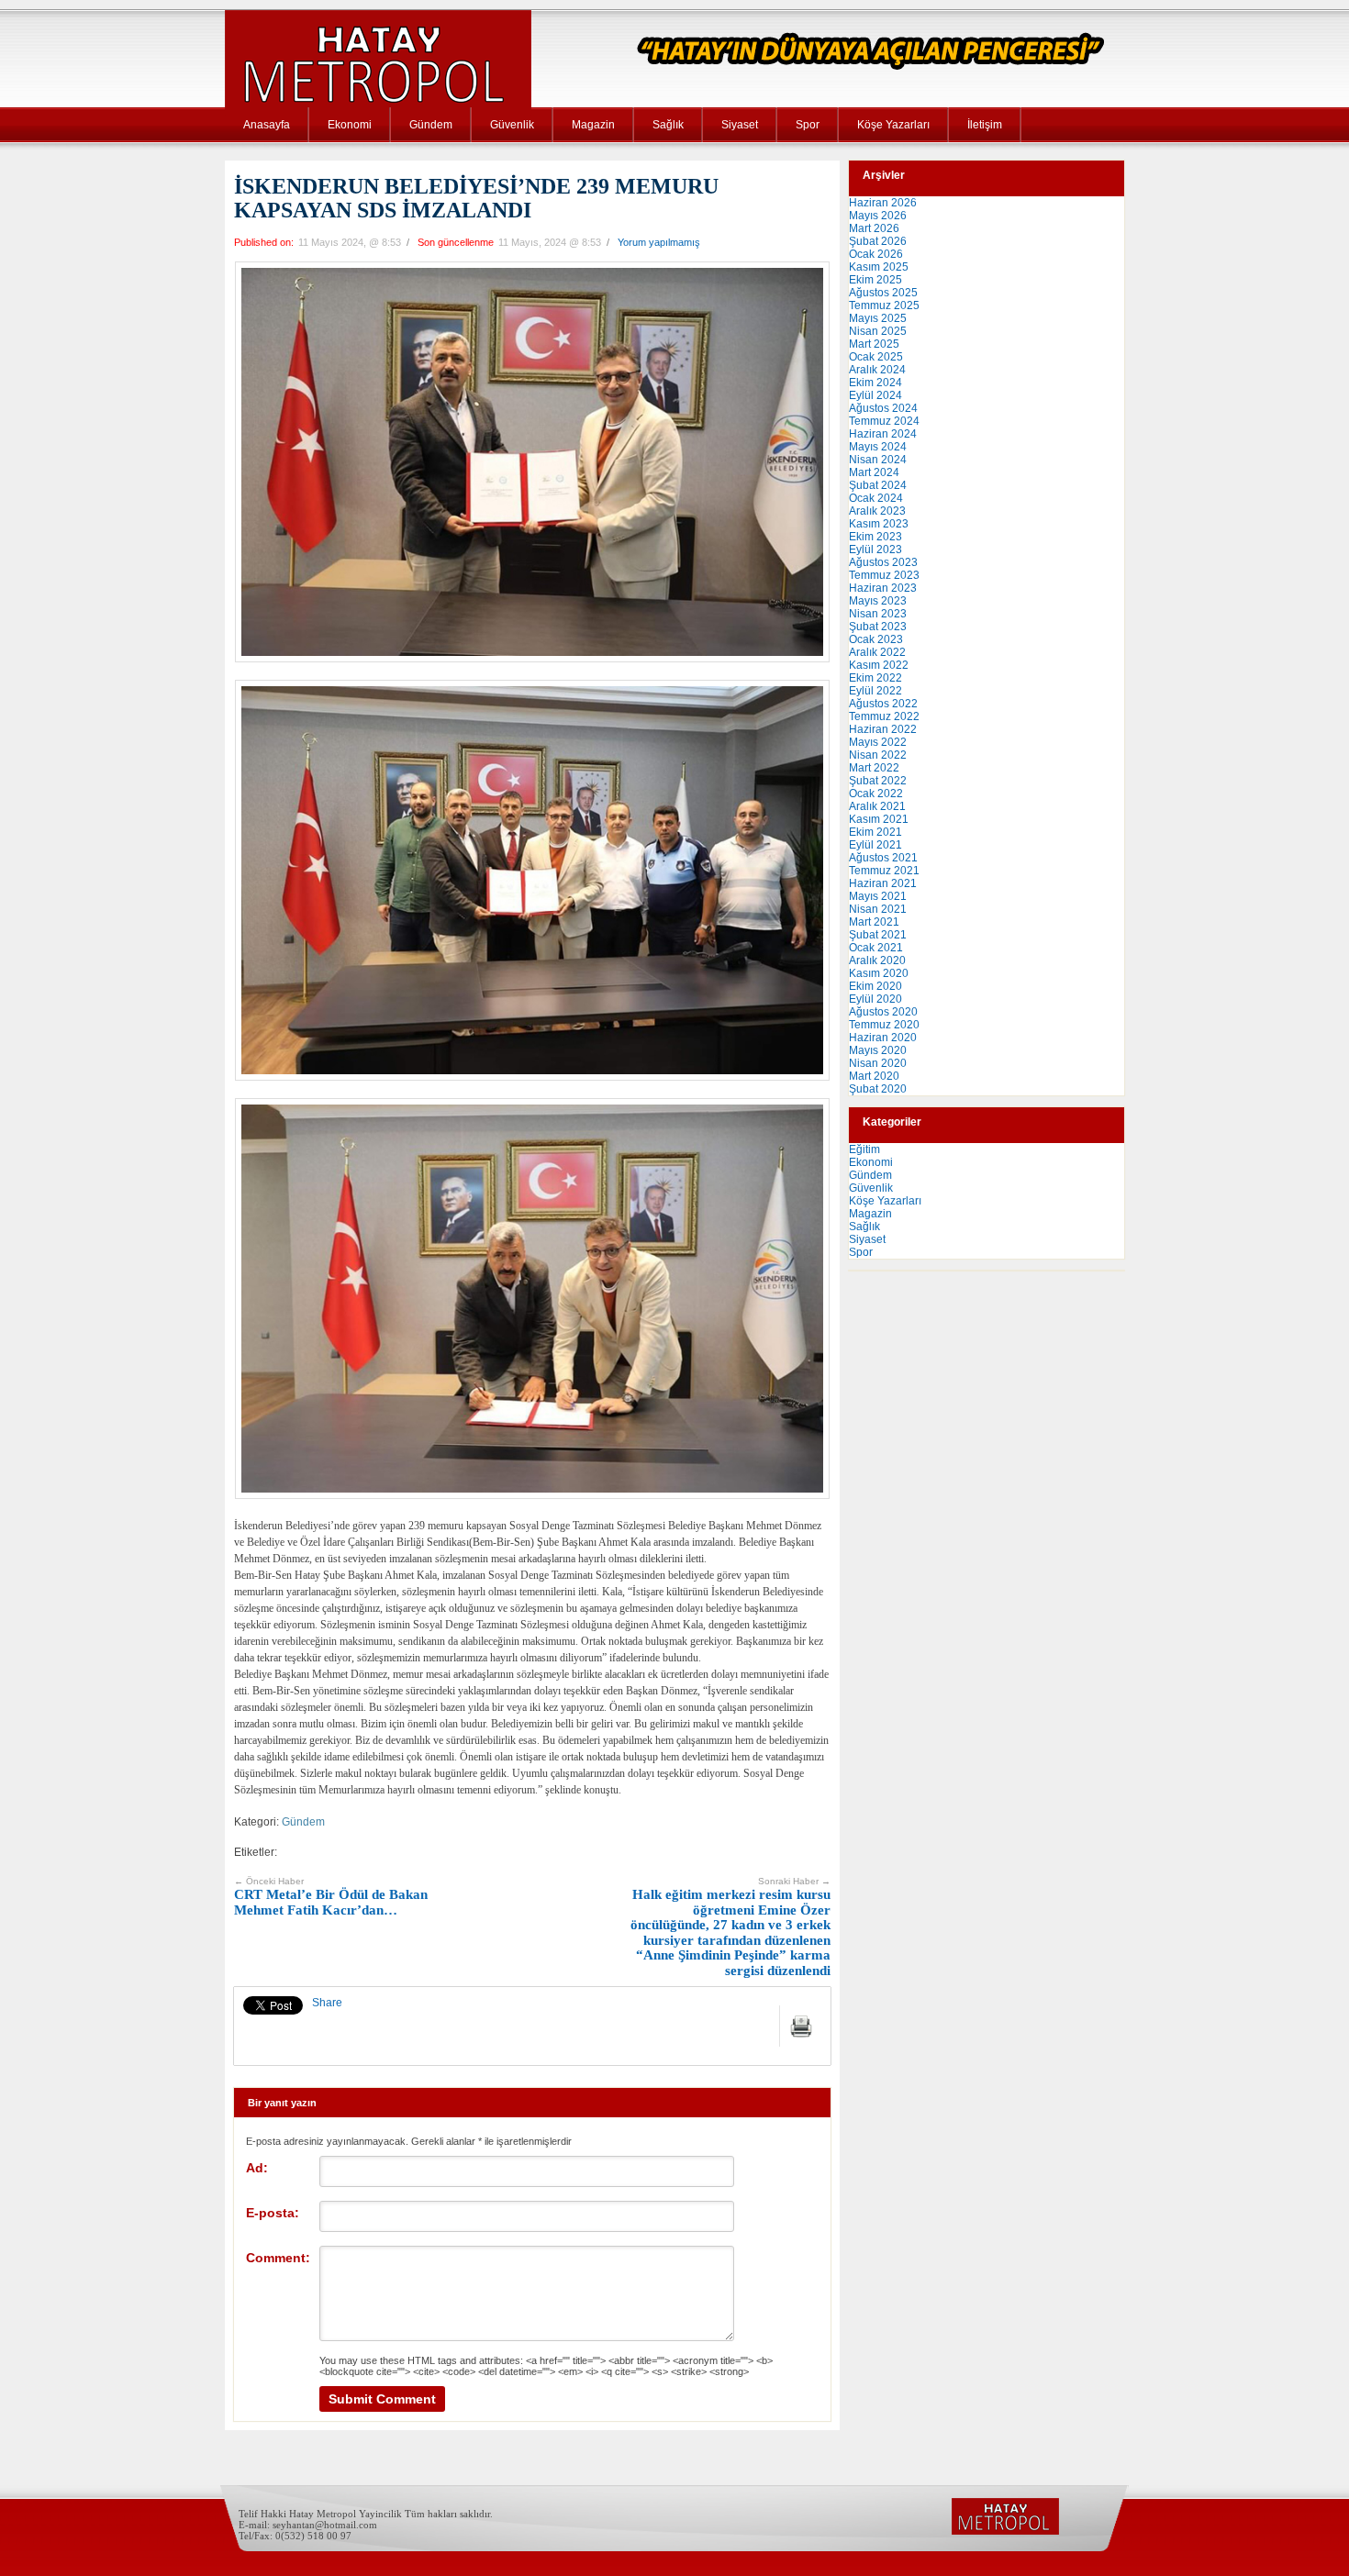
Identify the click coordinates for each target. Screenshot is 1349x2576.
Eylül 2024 (875, 395)
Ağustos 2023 (883, 562)
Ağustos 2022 (883, 704)
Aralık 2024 (877, 370)
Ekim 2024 (875, 383)
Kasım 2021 (879, 819)
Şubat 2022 (878, 781)
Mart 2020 (874, 1076)
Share (327, 2003)
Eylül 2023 (875, 550)
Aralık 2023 (877, 511)
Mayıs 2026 (878, 216)
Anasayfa (267, 125)
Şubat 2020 (878, 1089)
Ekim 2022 (875, 678)
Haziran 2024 (883, 434)
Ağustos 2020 (883, 1012)
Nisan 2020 (878, 1063)
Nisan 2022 (878, 755)
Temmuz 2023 (884, 575)
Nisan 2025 (878, 331)
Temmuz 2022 (884, 716)
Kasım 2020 (879, 973)
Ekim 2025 (875, 280)
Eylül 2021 (875, 845)
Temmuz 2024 (884, 421)
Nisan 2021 (878, 909)
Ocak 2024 (876, 498)
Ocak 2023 (876, 639)
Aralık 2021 (877, 806)
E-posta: (273, 2213)
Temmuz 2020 (884, 1025)
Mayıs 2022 (878, 742)
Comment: (278, 2258)
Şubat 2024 (878, 485)
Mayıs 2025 (878, 318)
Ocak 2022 (876, 794)
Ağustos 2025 (883, 293)
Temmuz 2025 (884, 305)
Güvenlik (512, 125)
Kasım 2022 (879, 665)
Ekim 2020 (875, 986)
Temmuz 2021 (884, 871)
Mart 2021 (874, 922)
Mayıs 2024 (878, 447)
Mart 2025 (874, 344)
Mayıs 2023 (878, 601)
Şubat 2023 (878, 627)
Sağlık (668, 125)
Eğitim (864, 1149)
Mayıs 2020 (878, 1050)
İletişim (985, 125)
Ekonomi (350, 125)
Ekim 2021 (875, 832)
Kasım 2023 (879, 524)
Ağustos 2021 (883, 858)
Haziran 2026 (883, 203)
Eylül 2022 (875, 691)
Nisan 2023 (878, 614)
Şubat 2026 (878, 241)
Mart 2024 (874, 472)
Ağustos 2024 (883, 408)
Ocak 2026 (876, 254)
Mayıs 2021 (878, 896)
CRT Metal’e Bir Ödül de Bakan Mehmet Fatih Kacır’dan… (331, 1897)
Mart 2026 (874, 228)
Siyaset (740, 125)
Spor (808, 125)
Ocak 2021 (876, 948)
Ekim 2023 (875, 537)
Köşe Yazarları (893, 125)
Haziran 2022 (883, 729)
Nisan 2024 (878, 460)
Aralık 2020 (877, 960)
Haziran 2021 (883, 883)
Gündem (431, 125)
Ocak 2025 (876, 357)
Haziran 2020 (883, 1038)
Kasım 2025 (879, 267)
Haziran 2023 (883, 588)
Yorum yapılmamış (659, 242)
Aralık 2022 (877, 652)
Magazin (593, 125)
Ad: (257, 2168)
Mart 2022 (874, 768)
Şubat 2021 (878, 935)
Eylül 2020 (875, 999)
